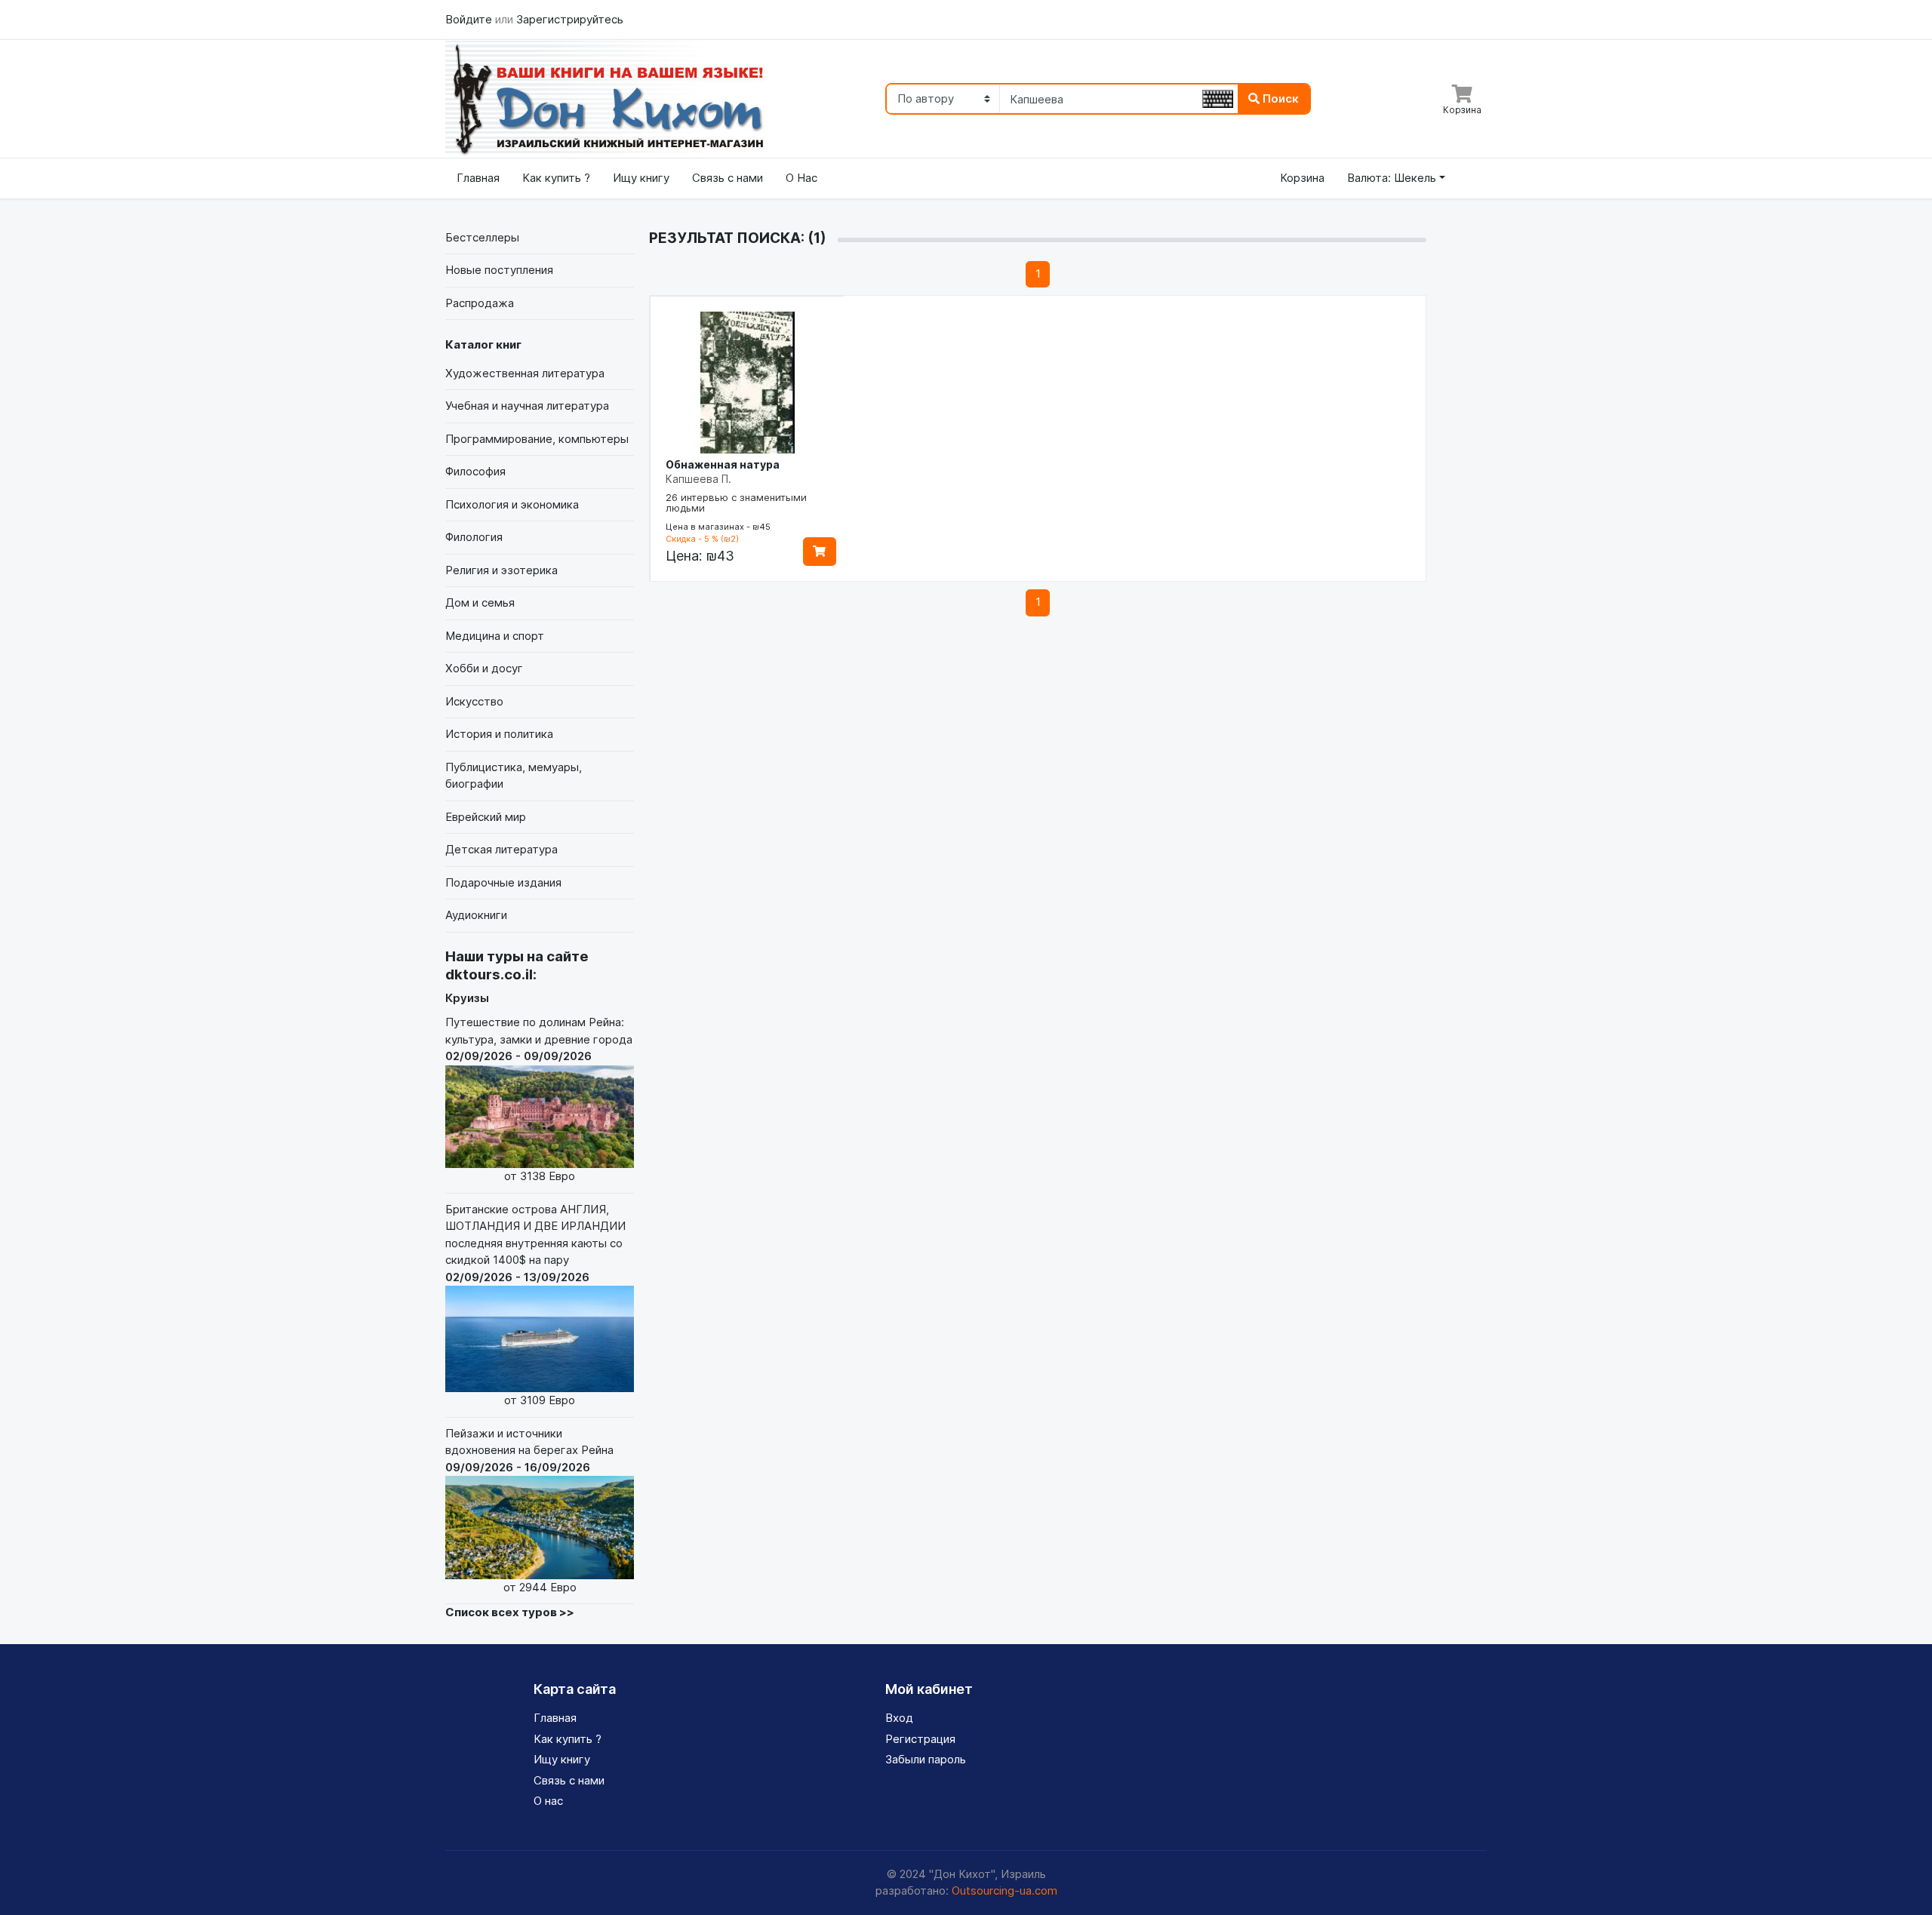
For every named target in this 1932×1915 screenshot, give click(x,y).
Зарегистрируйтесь (570, 19)
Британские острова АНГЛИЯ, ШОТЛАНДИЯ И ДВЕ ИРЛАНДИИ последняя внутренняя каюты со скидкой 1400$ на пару (535, 1305)
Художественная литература (525, 373)
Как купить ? (556, 178)
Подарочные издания (503, 882)
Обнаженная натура (723, 464)
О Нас (801, 178)
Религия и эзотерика (501, 570)
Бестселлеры (482, 237)
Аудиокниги (476, 915)
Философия (475, 471)
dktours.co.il (489, 974)
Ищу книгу (641, 178)
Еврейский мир (486, 817)
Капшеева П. (698, 479)
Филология (474, 537)
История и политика (499, 734)
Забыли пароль (926, 1759)
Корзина (1302, 178)
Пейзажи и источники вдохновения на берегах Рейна (529, 1510)
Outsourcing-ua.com (1004, 1890)
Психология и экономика (512, 504)
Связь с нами (728, 178)
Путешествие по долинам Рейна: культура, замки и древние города (539, 1099)
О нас (548, 1801)
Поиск (1279, 98)
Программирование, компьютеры (537, 439)
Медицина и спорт (495, 636)
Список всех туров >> (510, 1612)
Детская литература (501, 849)
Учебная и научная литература (527, 406)
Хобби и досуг (484, 668)
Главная (478, 178)
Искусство (474, 701)
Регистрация (920, 1739)
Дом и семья (480, 602)
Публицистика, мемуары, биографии (514, 776)
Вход (899, 1718)
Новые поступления (499, 270)
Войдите (470, 19)
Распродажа (480, 303)
